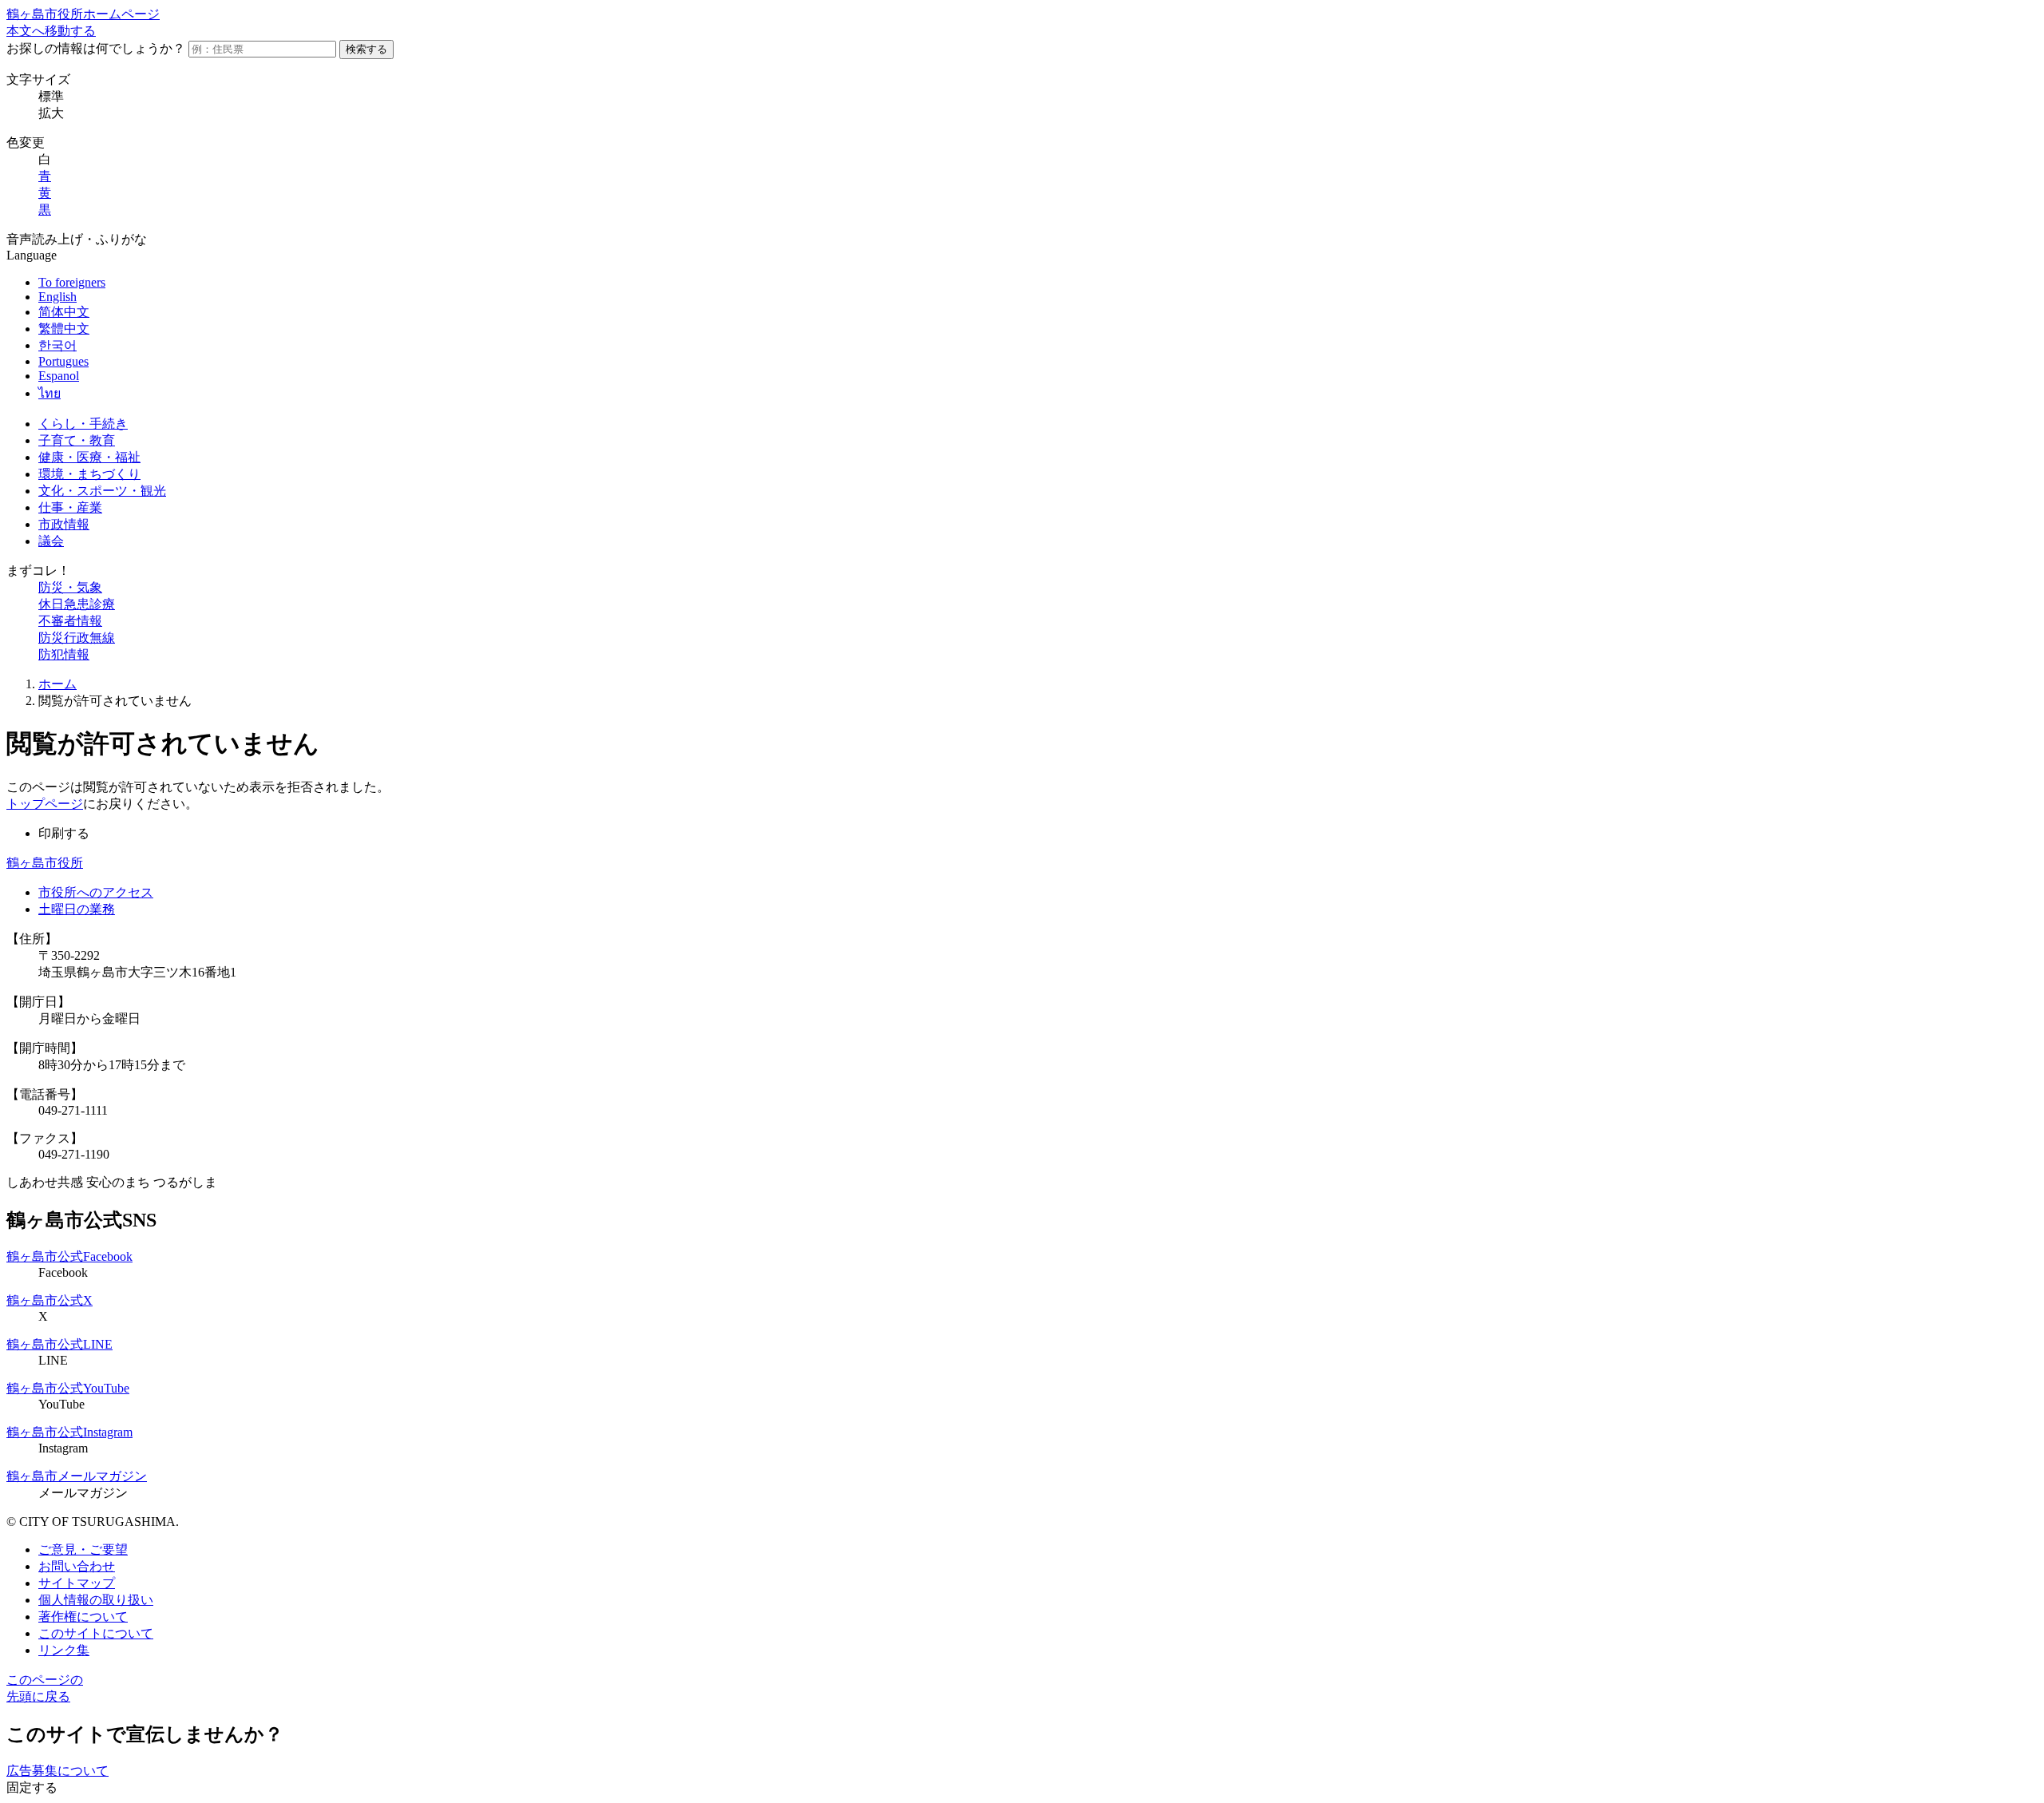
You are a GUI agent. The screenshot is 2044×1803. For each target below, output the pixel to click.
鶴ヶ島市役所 (45, 863)
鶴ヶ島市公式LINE (59, 1344)
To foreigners (72, 282)
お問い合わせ (77, 1566)
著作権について (83, 1617)
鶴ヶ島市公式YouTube (68, 1388)
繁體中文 (64, 329)
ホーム (57, 684)
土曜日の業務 (77, 909)
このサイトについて (96, 1633)
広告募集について (57, 1771)
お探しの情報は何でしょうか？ (96, 48)
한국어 (57, 345)
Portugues (63, 361)
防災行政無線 (77, 638)
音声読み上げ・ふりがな (77, 239)
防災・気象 (70, 587)
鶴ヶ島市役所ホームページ (83, 14)
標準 (51, 96)
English (57, 297)
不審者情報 (70, 621)
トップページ (45, 804)
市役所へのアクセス (96, 892)
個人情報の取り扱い (96, 1600)
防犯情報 (64, 654)
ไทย (50, 393)
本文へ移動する (51, 31)
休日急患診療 (77, 604)
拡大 (51, 113)
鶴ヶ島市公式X (50, 1300)
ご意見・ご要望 (83, 1549)
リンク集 (64, 1650)
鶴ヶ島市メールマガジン (77, 1476)
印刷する (64, 833)
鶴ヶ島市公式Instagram (69, 1432)
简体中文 (64, 312)
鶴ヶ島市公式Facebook (69, 1256)
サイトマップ (77, 1583)
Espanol (59, 376)
